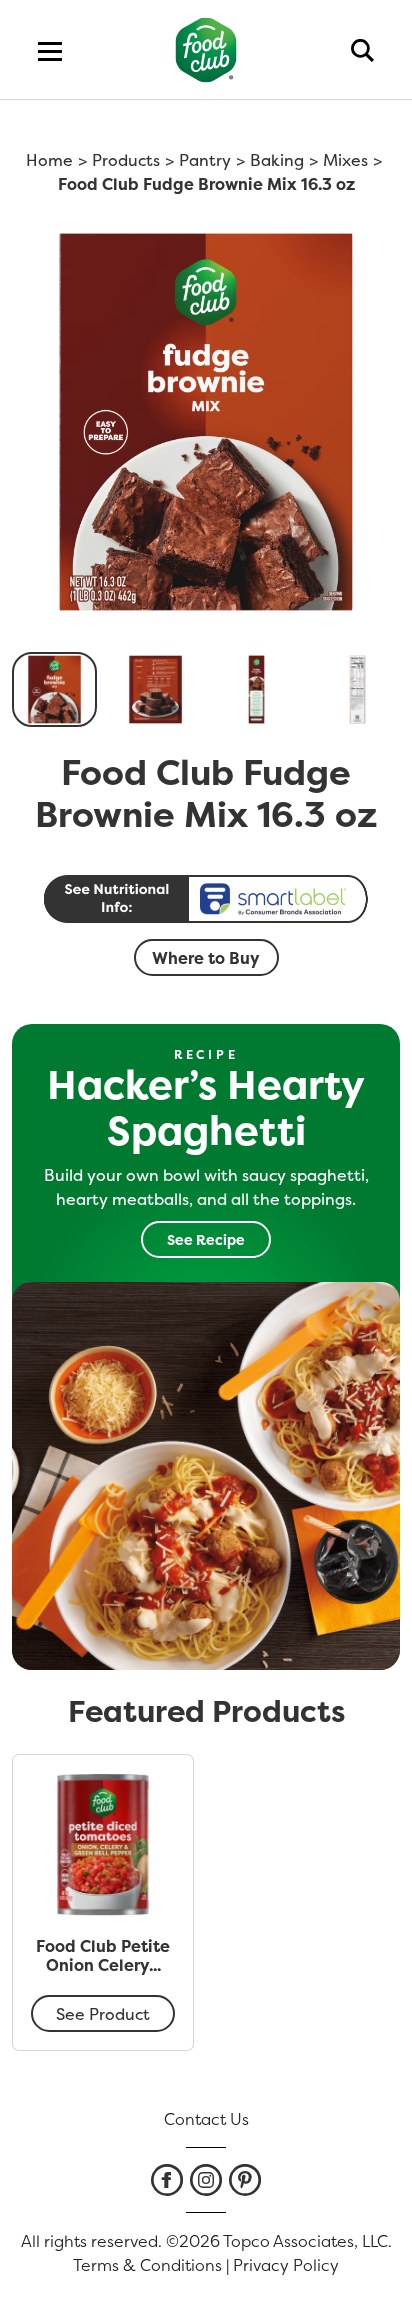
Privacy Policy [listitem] (286, 2265)
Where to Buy (206, 958)
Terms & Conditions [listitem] (147, 2265)
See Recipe (206, 1239)
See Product (103, 2014)
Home (49, 160)
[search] (362, 50)
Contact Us (206, 2119)
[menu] (50, 50)
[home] (206, 49)
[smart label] (206, 899)
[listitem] (167, 2180)
